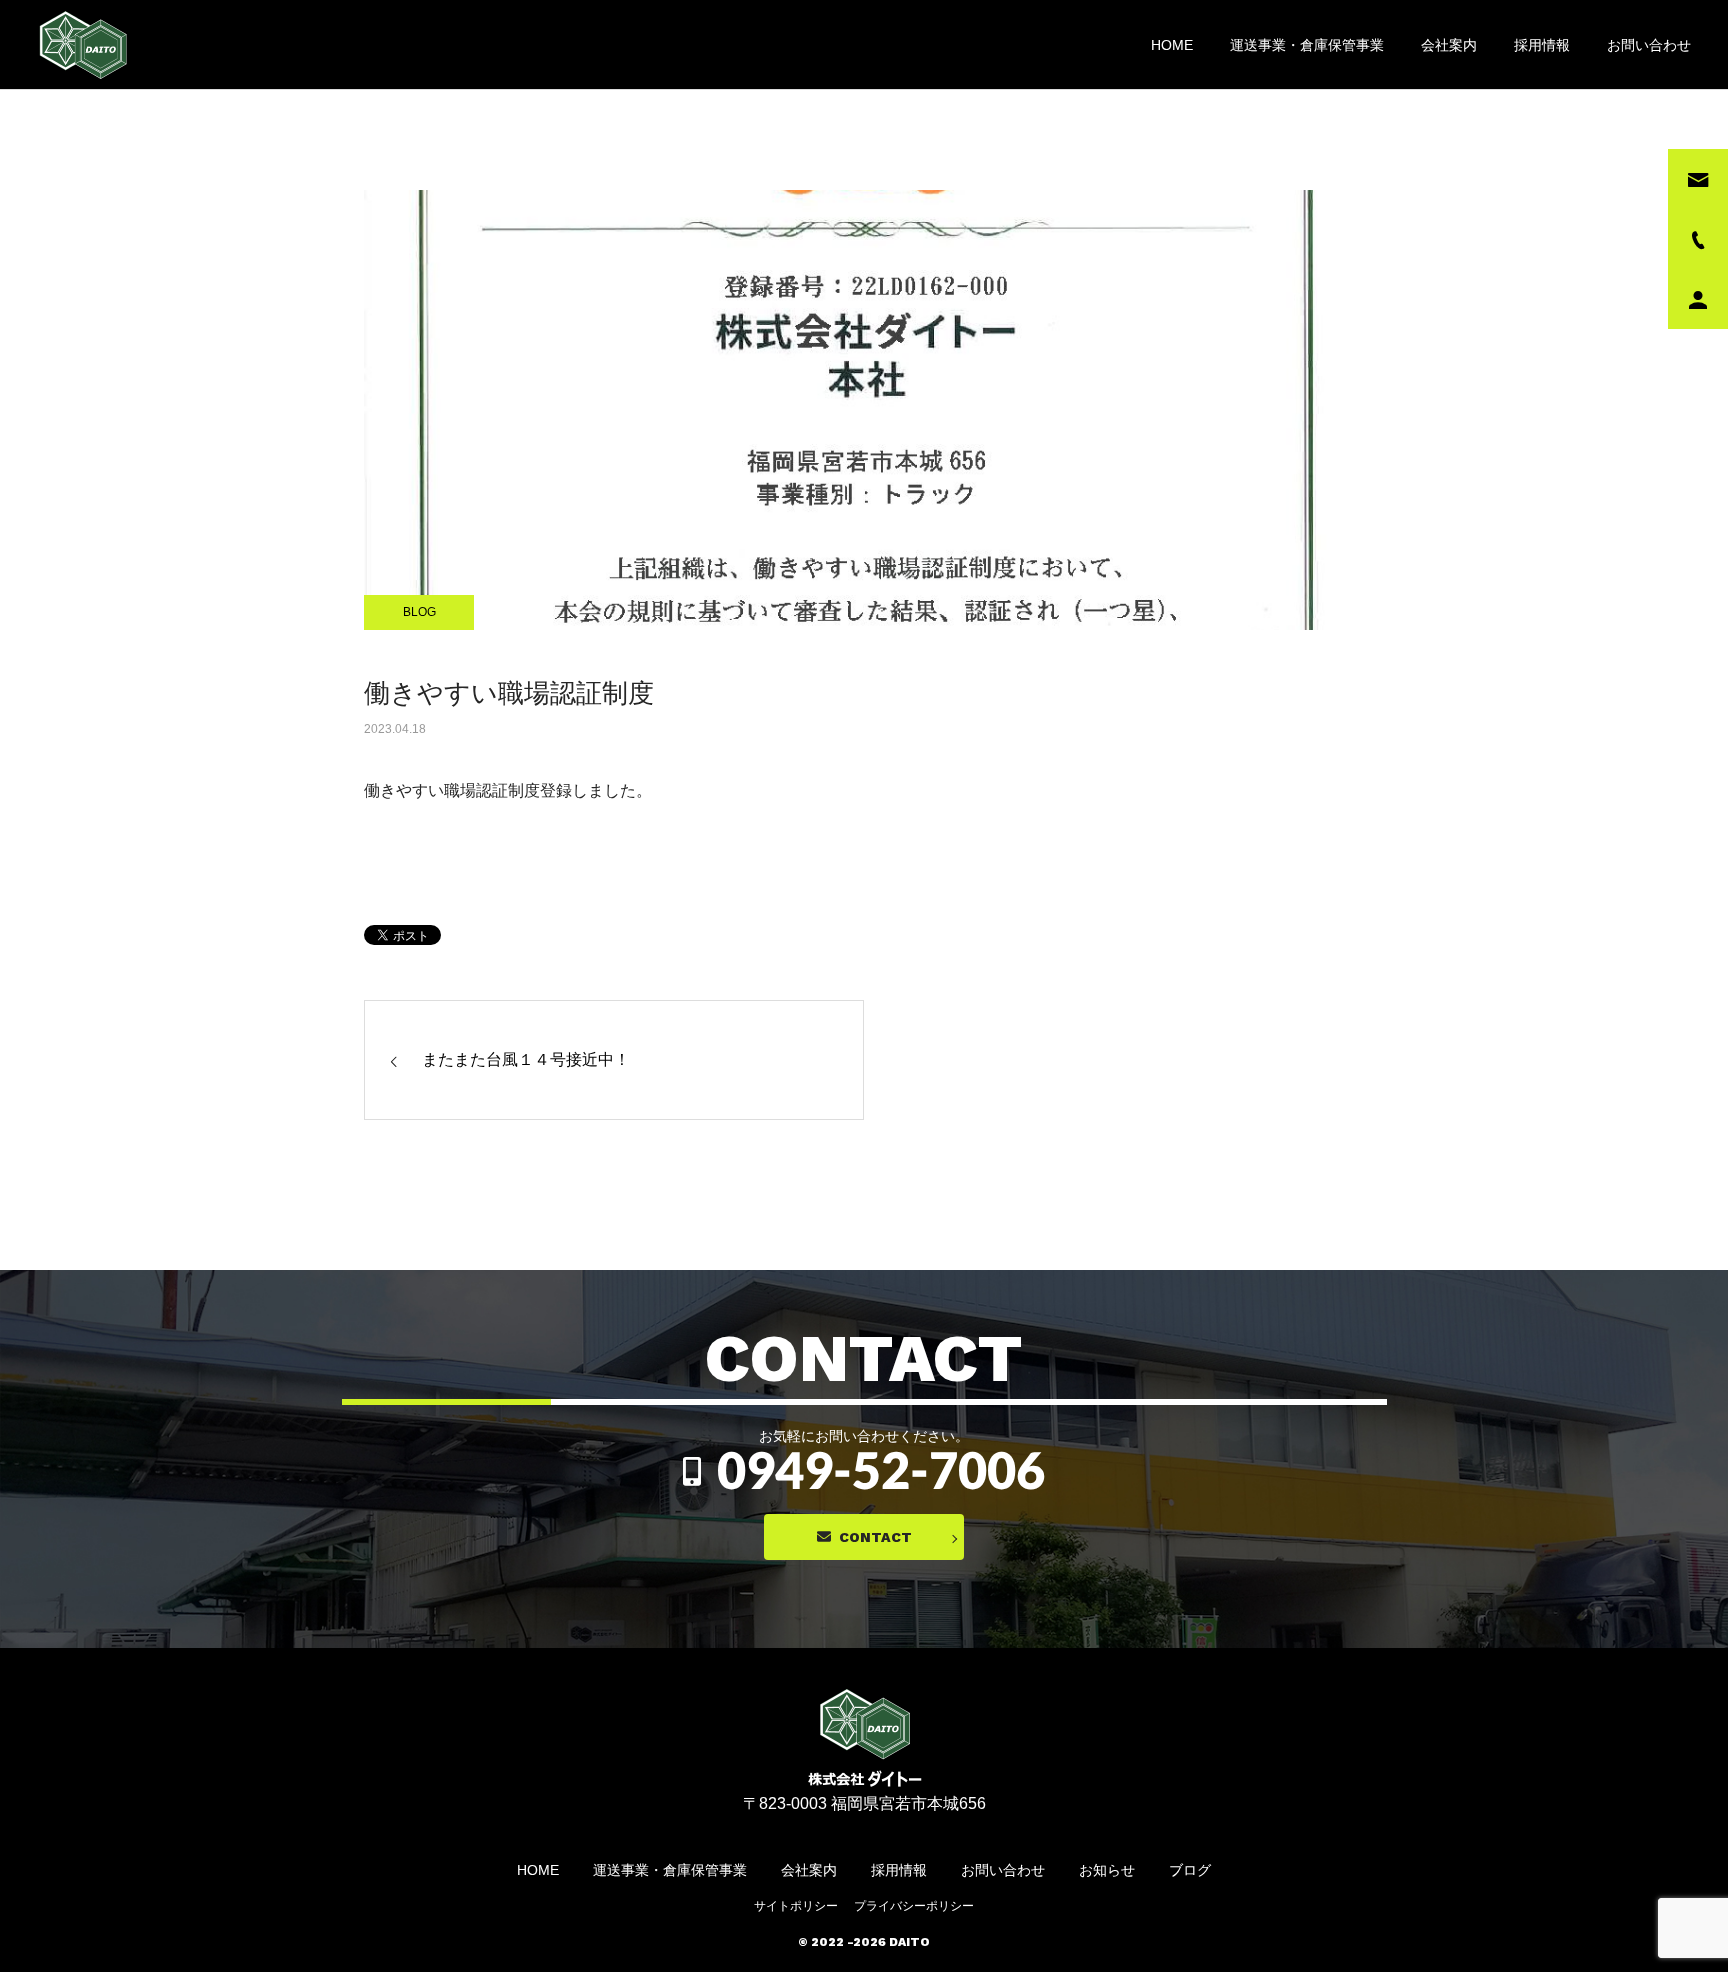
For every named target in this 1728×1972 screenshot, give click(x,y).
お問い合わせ (1649, 45)
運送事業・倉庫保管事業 (1307, 45)
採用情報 (1542, 45)
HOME (1172, 45)
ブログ (1190, 1870)
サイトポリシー (796, 1906)
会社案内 (1449, 45)
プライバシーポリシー (914, 1906)
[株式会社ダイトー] (85, 45)
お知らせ (1107, 1870)
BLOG (419, 612)
